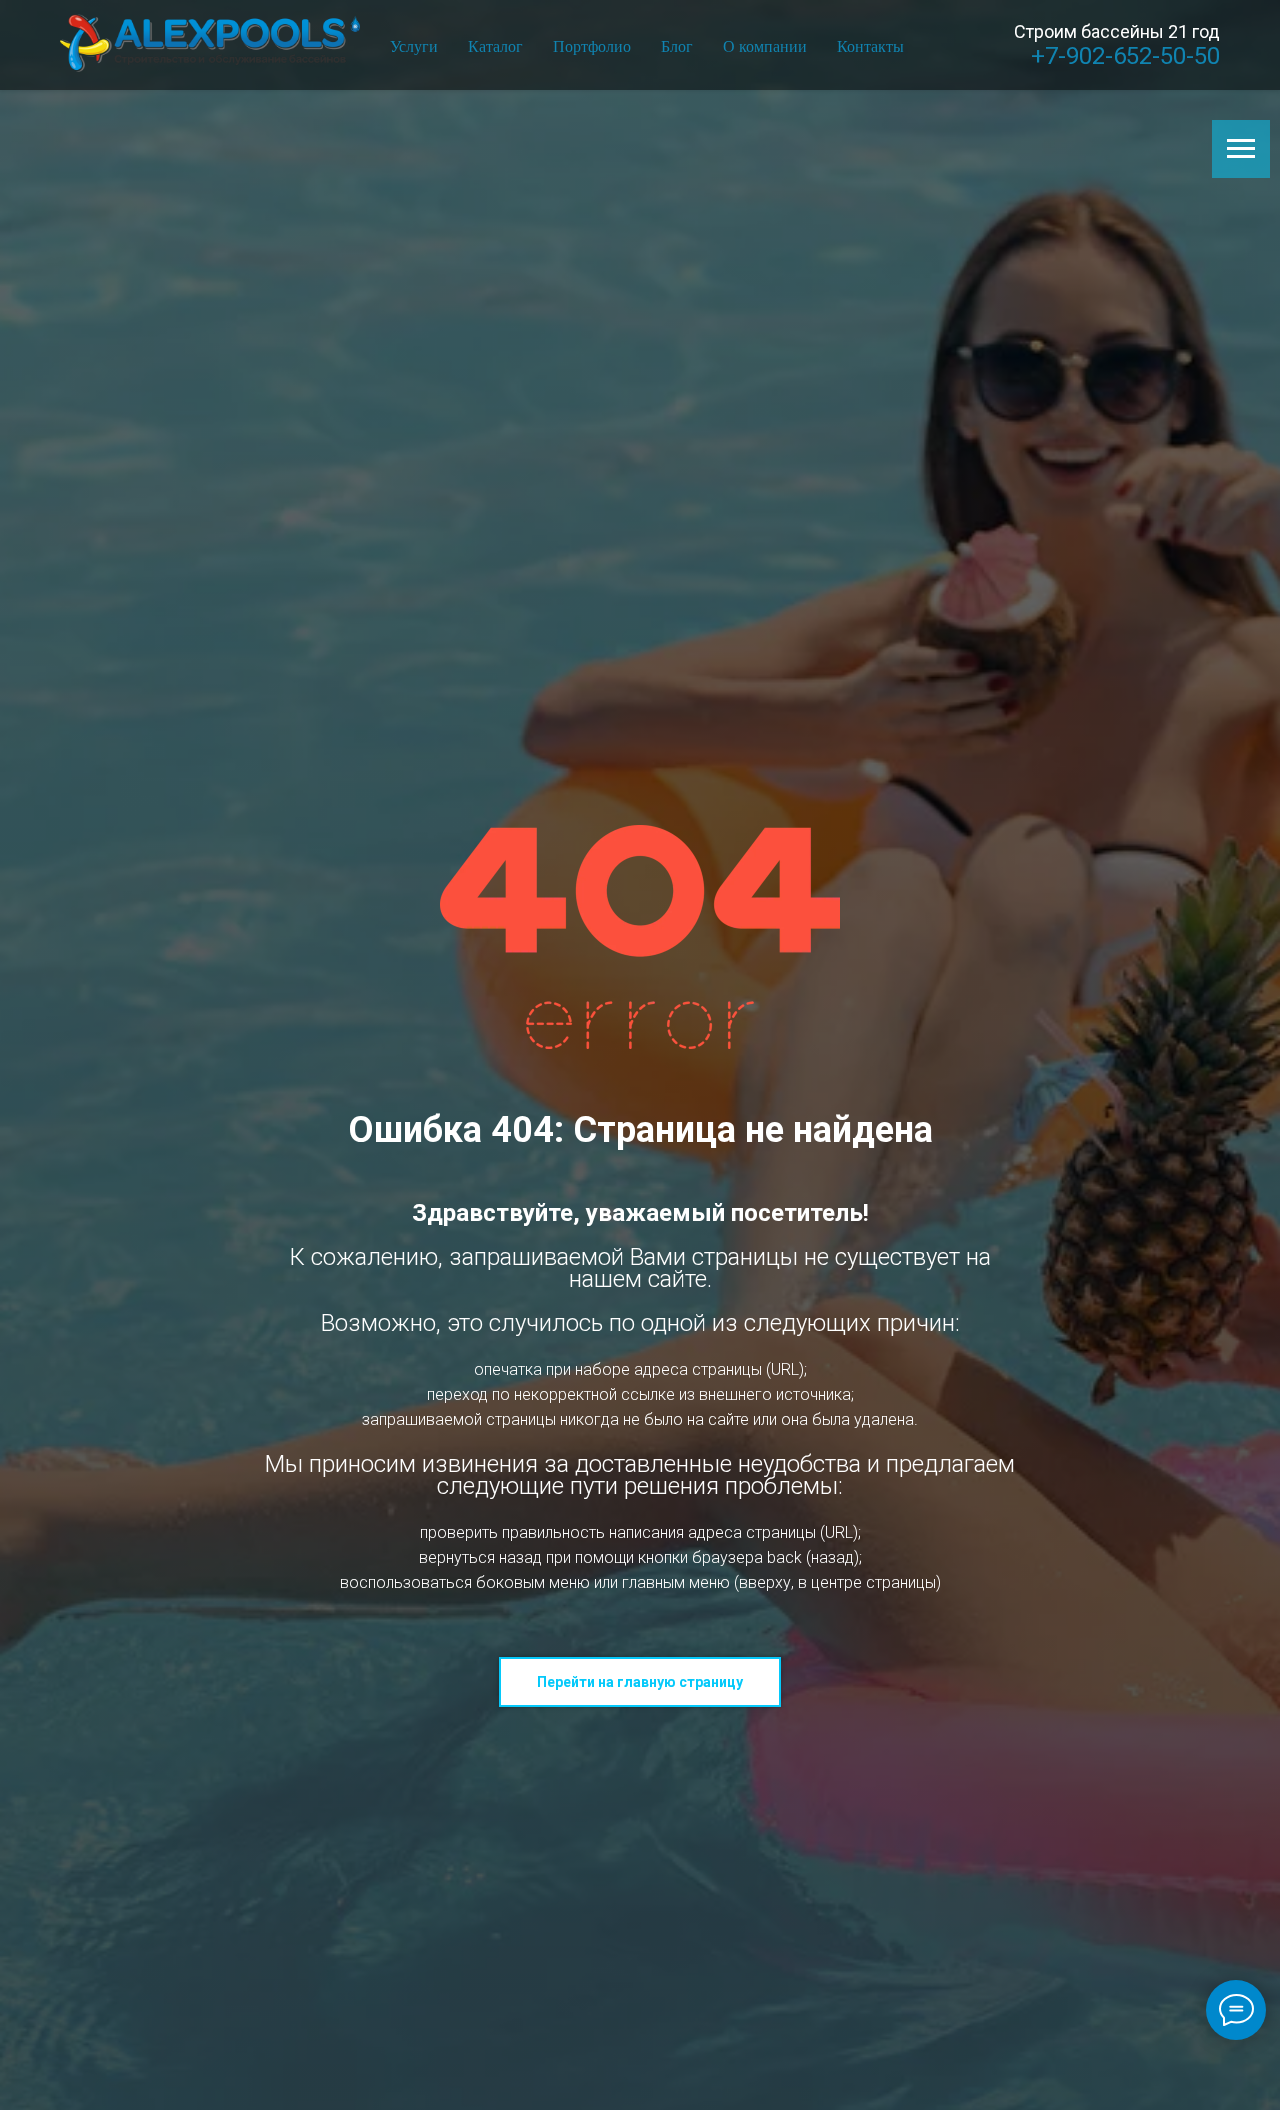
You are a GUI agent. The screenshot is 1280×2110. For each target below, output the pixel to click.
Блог (677, 45)
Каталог (495, 45)
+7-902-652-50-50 (1125, 56)
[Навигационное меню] (1241, 149)
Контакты (870, 45)
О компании (765, 45)
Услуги (414, 45)
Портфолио (592, 45)
